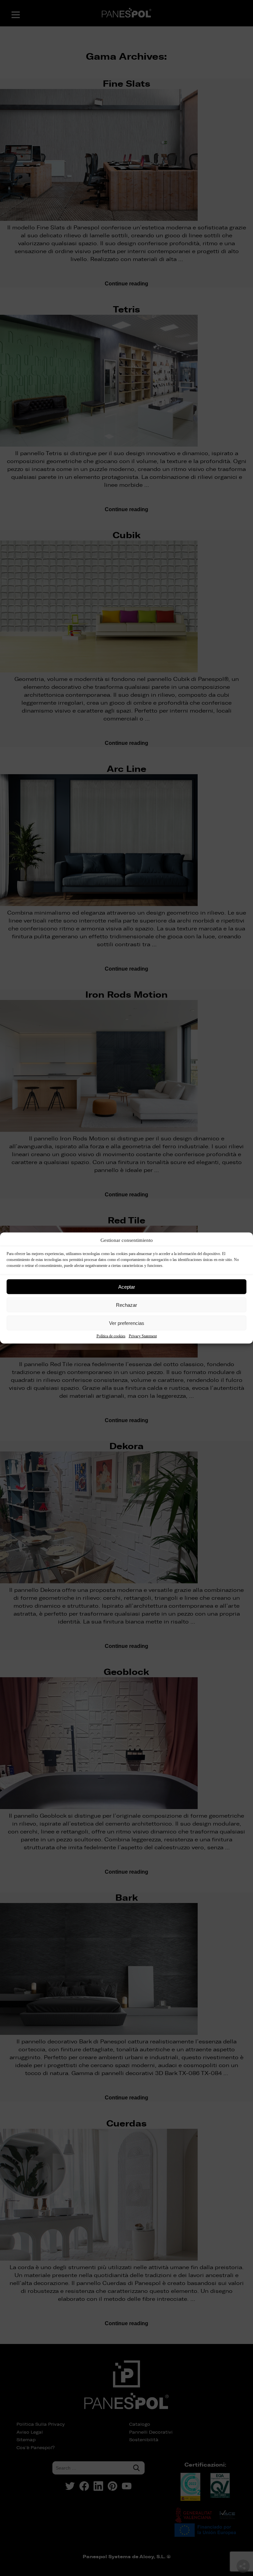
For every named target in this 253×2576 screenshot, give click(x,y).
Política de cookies (111, 1336)
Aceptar (127, 1287)
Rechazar (126, 1305)
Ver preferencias (127, 1323)
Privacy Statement (143, 1336)
